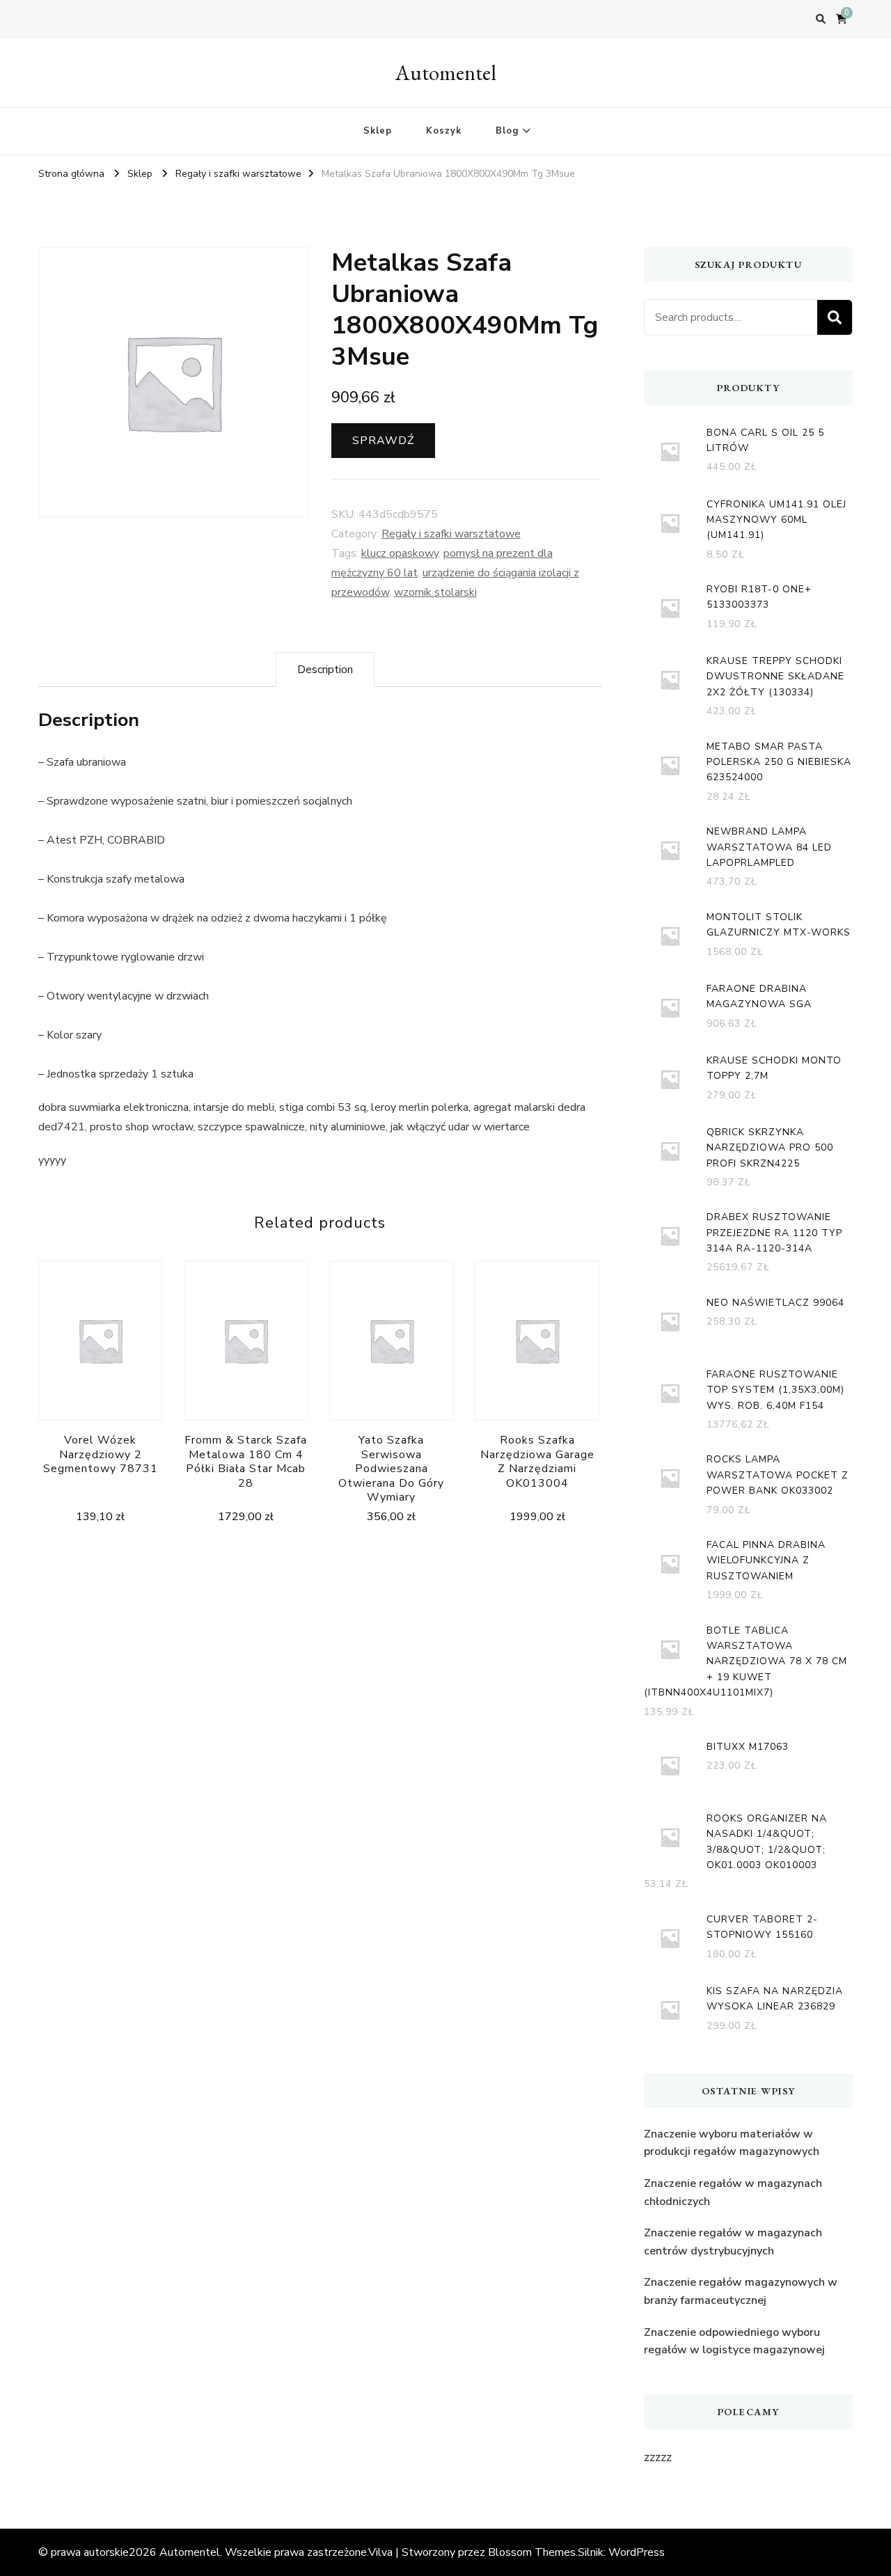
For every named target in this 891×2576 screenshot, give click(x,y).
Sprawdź (383, 441)
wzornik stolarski (435, 592)
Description (325, 670)
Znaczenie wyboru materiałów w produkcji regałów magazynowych (732, 2143)
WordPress (637, 2552)
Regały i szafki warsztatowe (451, 534)
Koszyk (444, 131)
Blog (507, 131)
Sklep (378, 131)
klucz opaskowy (400, 553)
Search (835, 317)
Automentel (446, 73)
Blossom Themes (532, 2552)
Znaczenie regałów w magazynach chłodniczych (733, 2192)
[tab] (325, 670)
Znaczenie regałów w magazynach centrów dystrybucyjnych (733, 2242)
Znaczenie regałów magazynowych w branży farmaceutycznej (741, 2291)
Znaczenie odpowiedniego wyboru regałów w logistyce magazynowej (734, 2341)
